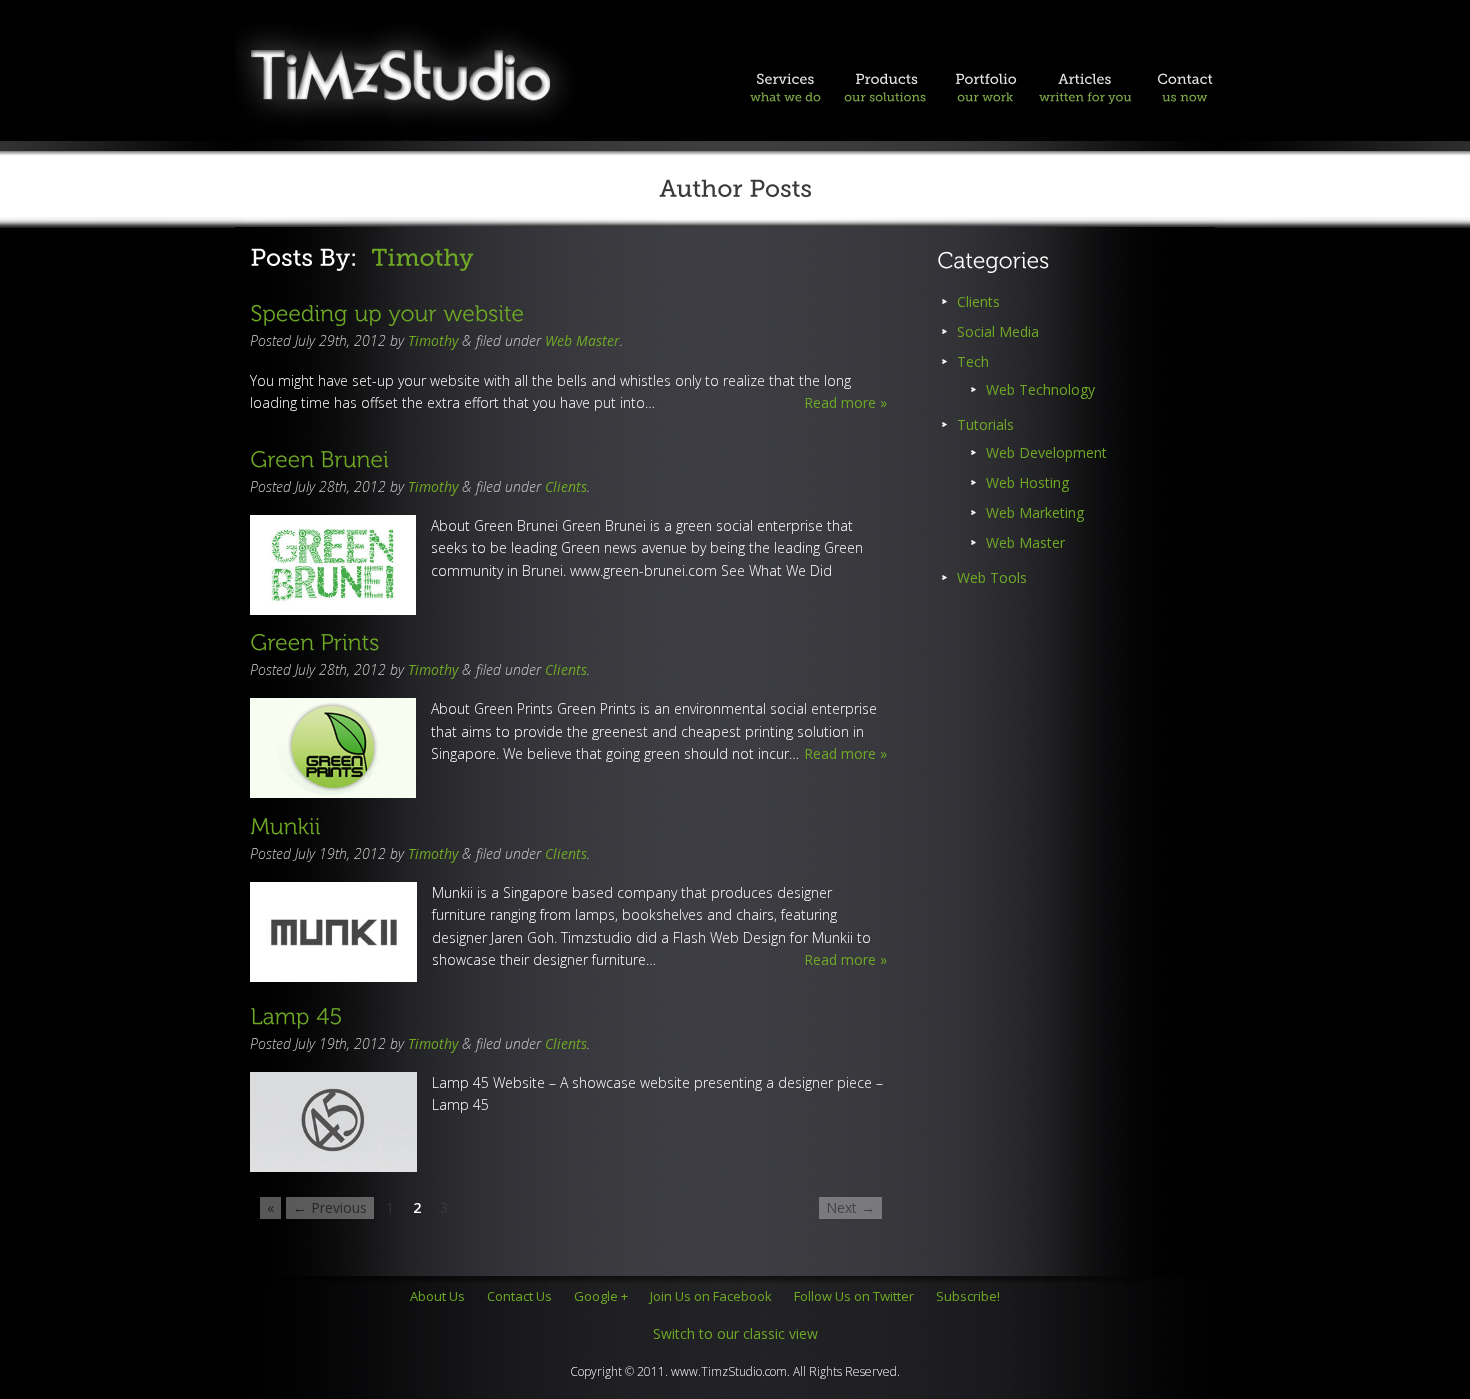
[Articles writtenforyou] (1085, 95)
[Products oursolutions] (885, 95)
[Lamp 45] (296, 1015)
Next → (850, 1207)
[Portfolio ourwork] (985, 95)
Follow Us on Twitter (854, 1296)
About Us (437, 1296)
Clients (566, 486)
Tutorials (985, 424)
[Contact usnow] (1185, 95)
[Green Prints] (314, 641)
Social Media (998, 331)
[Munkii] (285, 824)
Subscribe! (968, 1296)
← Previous (330, 1207)
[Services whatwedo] (785, 95)
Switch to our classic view (735, 1333)
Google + (601, 1296)
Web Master (582, 340)
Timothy (433, 340)
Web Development (1046, 452)
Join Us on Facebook (711, 1296)
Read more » (845, 402)
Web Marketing (1035, 512)
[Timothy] (422, 257)
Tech (973, 361)
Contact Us (519, 1296)
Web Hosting (1027, 482)
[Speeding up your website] (387, 312)
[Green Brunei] (319, 457)
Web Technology (1040, 389)
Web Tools (992, 577)
